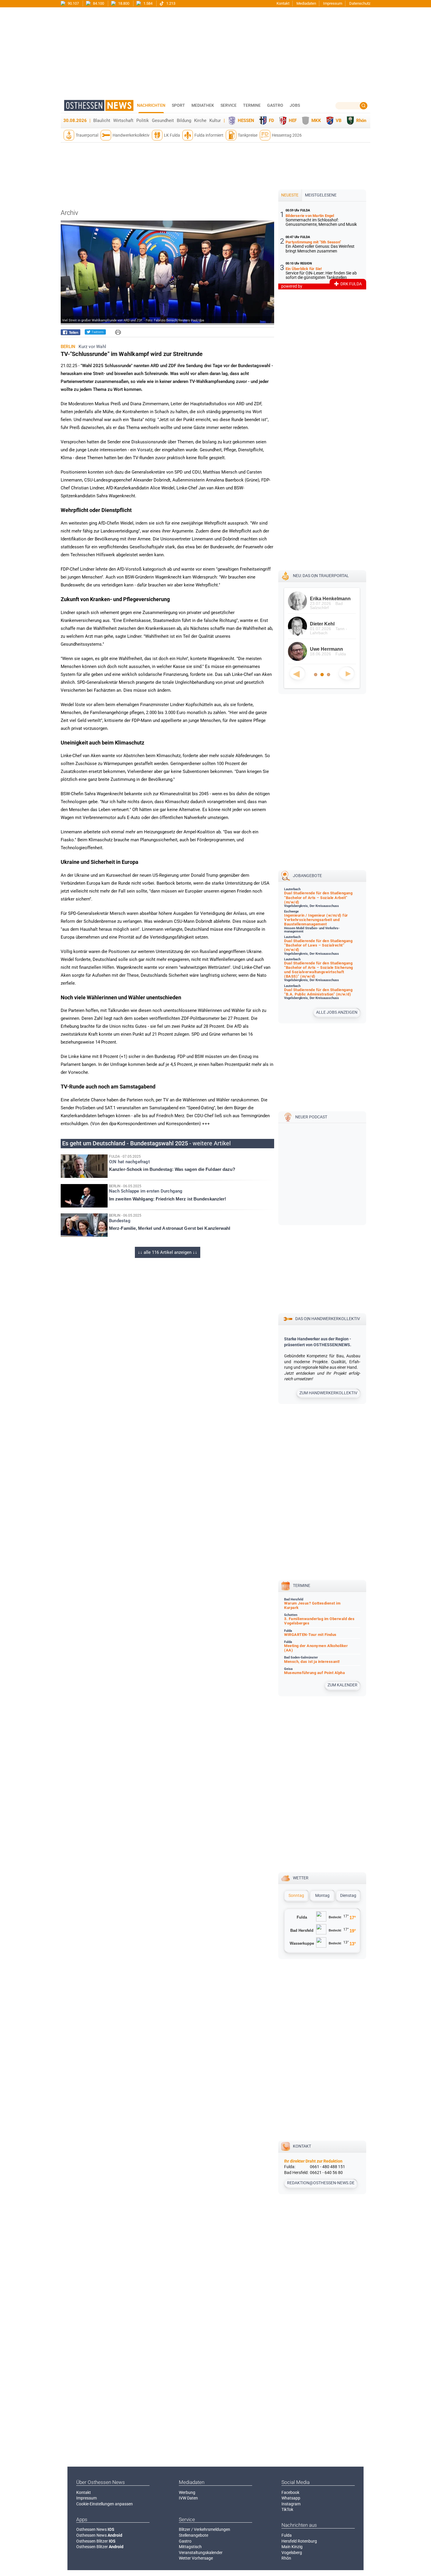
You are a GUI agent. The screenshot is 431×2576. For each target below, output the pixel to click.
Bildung (184, 121)
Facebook (290, 2492)
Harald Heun (324, 599)
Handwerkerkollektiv (131, 135)
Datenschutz (360, 3)
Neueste (290, 195)
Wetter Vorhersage (196, 2558)
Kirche (200, 121)
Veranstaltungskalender (201, 2553)
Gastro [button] (275, 105)
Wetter (301, 1878)
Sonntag (296, 1895)
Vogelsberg (292, 2553)
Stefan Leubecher (330, 649)
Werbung (187, 2492)
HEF (293, 121)
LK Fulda (172, 135)
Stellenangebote (194, 2535)
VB (339, 121)
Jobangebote (307, 876)
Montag (322, 1895)
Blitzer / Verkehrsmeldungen (205, 2529)
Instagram (291, 2504)
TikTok (287, 2509)
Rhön (361, 121)
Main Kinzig (292, 2547)
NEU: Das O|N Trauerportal (321, 576)
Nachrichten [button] (151, 105)
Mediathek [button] (203, 105)
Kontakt (283, 3)
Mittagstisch (190, 2547)
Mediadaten (306, 3)
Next (347, 673)
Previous (297, 673)
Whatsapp (291, 2498)
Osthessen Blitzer (96, 2541)
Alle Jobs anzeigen (337, 1012)
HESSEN (246, 121)
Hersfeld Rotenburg (299, 2541)
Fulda (287, 2535)
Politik (143, 121)
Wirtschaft (123, 121)
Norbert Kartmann (330, 624)
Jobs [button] (295, 105)
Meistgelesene (321, 195)
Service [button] (229, 105)
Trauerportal (87, 135)
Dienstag (348, 1895)
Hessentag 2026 (287, 135)
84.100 (98, 3)
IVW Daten (188, 2498)
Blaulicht (102, 121)
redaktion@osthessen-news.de (321, 2183)
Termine (252, 105)
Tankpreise (248, 135)
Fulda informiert (209, 135)
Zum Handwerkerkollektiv (328, 1393)
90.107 (73, 3)
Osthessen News (95, 2529)
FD (272, 121)
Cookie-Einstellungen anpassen (105, 2504)
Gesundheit (163, 121)
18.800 (123, 3)
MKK (316, 121)
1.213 (170, 3)
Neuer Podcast (311, 1117)
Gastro (185, 2541)
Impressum (333, 3)
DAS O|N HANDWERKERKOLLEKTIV (328, 1319)
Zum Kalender (342, 1685)
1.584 (147, 3)
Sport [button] (178, 105)
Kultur (215, 121)
